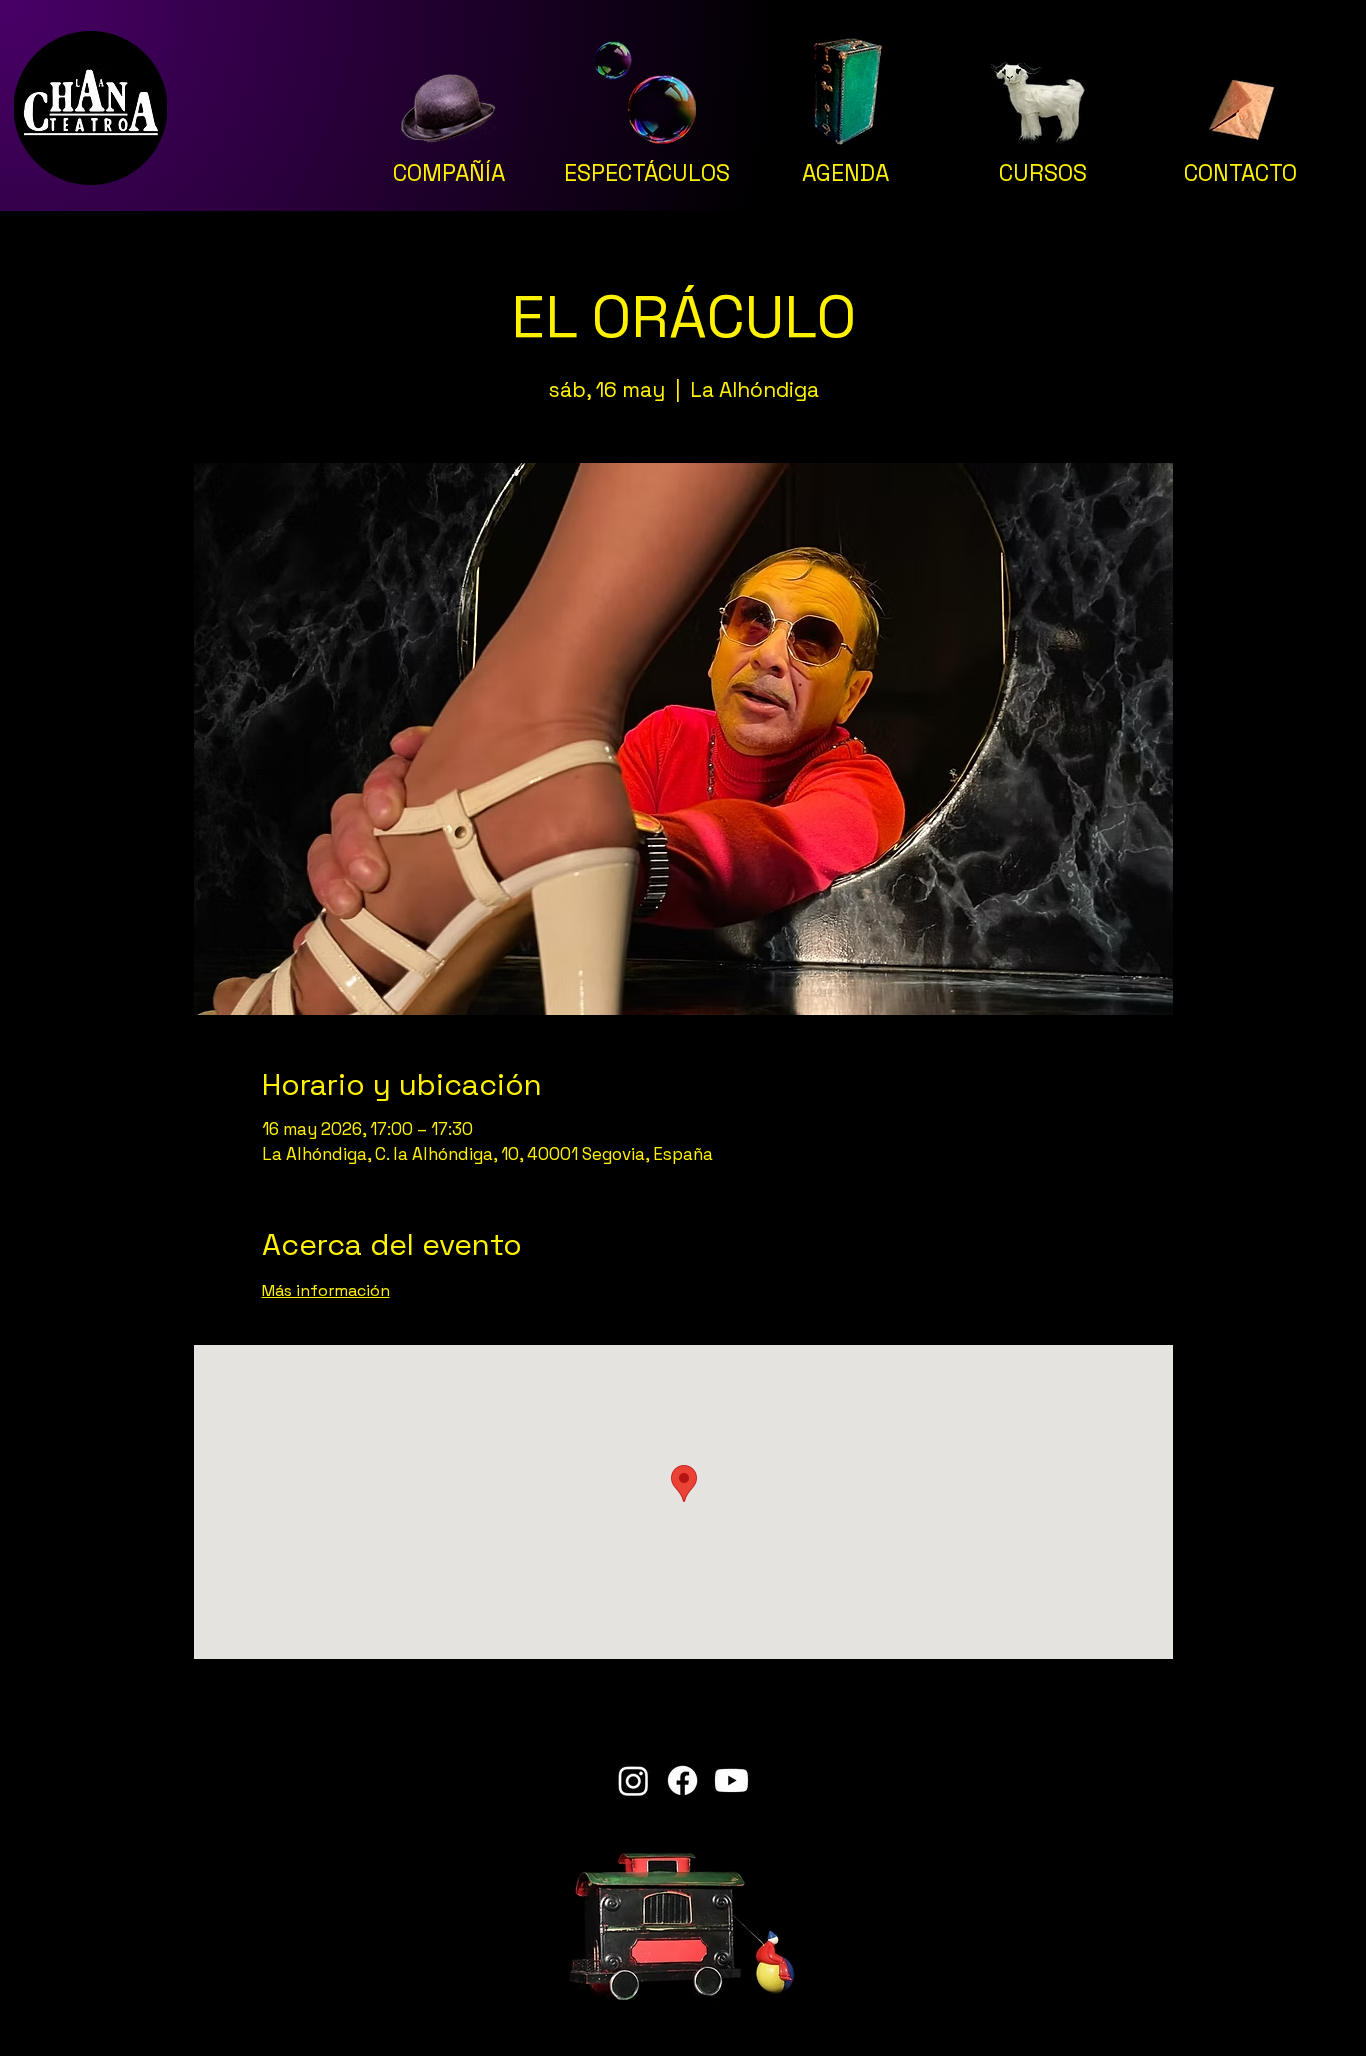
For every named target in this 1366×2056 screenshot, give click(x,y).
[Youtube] (731, 1780)
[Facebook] (682, 1780)
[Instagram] (633, 1780)
